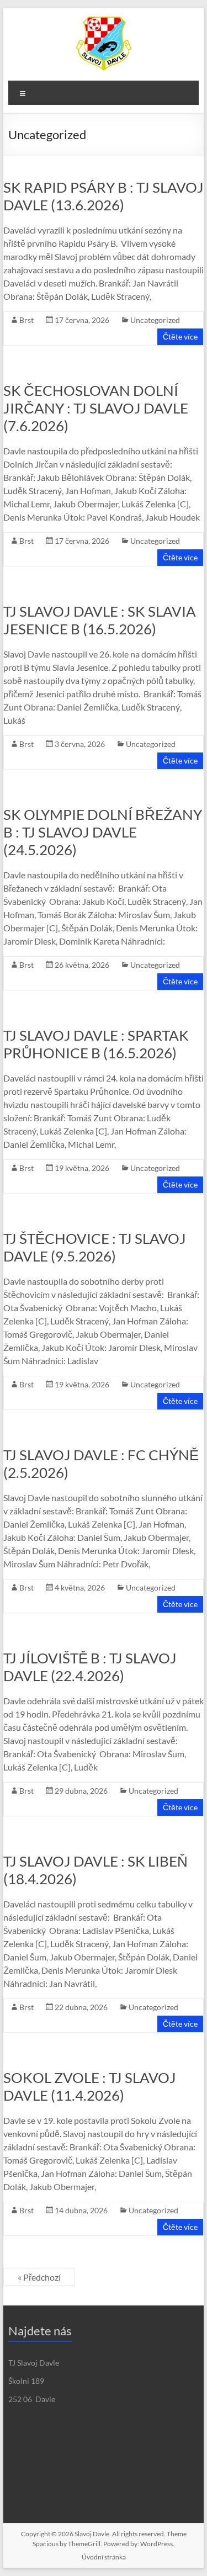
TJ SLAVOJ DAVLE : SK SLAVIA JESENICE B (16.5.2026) (100, 620)
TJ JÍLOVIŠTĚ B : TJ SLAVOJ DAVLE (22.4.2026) (90, 1667)
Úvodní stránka (104, 2557)
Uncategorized (155, 320)
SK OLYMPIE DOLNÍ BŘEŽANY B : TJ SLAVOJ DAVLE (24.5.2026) (103, 832)
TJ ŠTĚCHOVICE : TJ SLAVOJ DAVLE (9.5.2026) (95, 1247)
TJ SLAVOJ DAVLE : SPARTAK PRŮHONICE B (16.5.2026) (96, 1044)
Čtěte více (180, 336)
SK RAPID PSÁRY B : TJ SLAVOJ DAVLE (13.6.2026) (104, 196)
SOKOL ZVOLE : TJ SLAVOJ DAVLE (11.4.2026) (90, 2086)
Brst (26, 320)
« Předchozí (39, 2277)
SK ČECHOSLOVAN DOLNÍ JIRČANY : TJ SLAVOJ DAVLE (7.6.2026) (96, 408)
